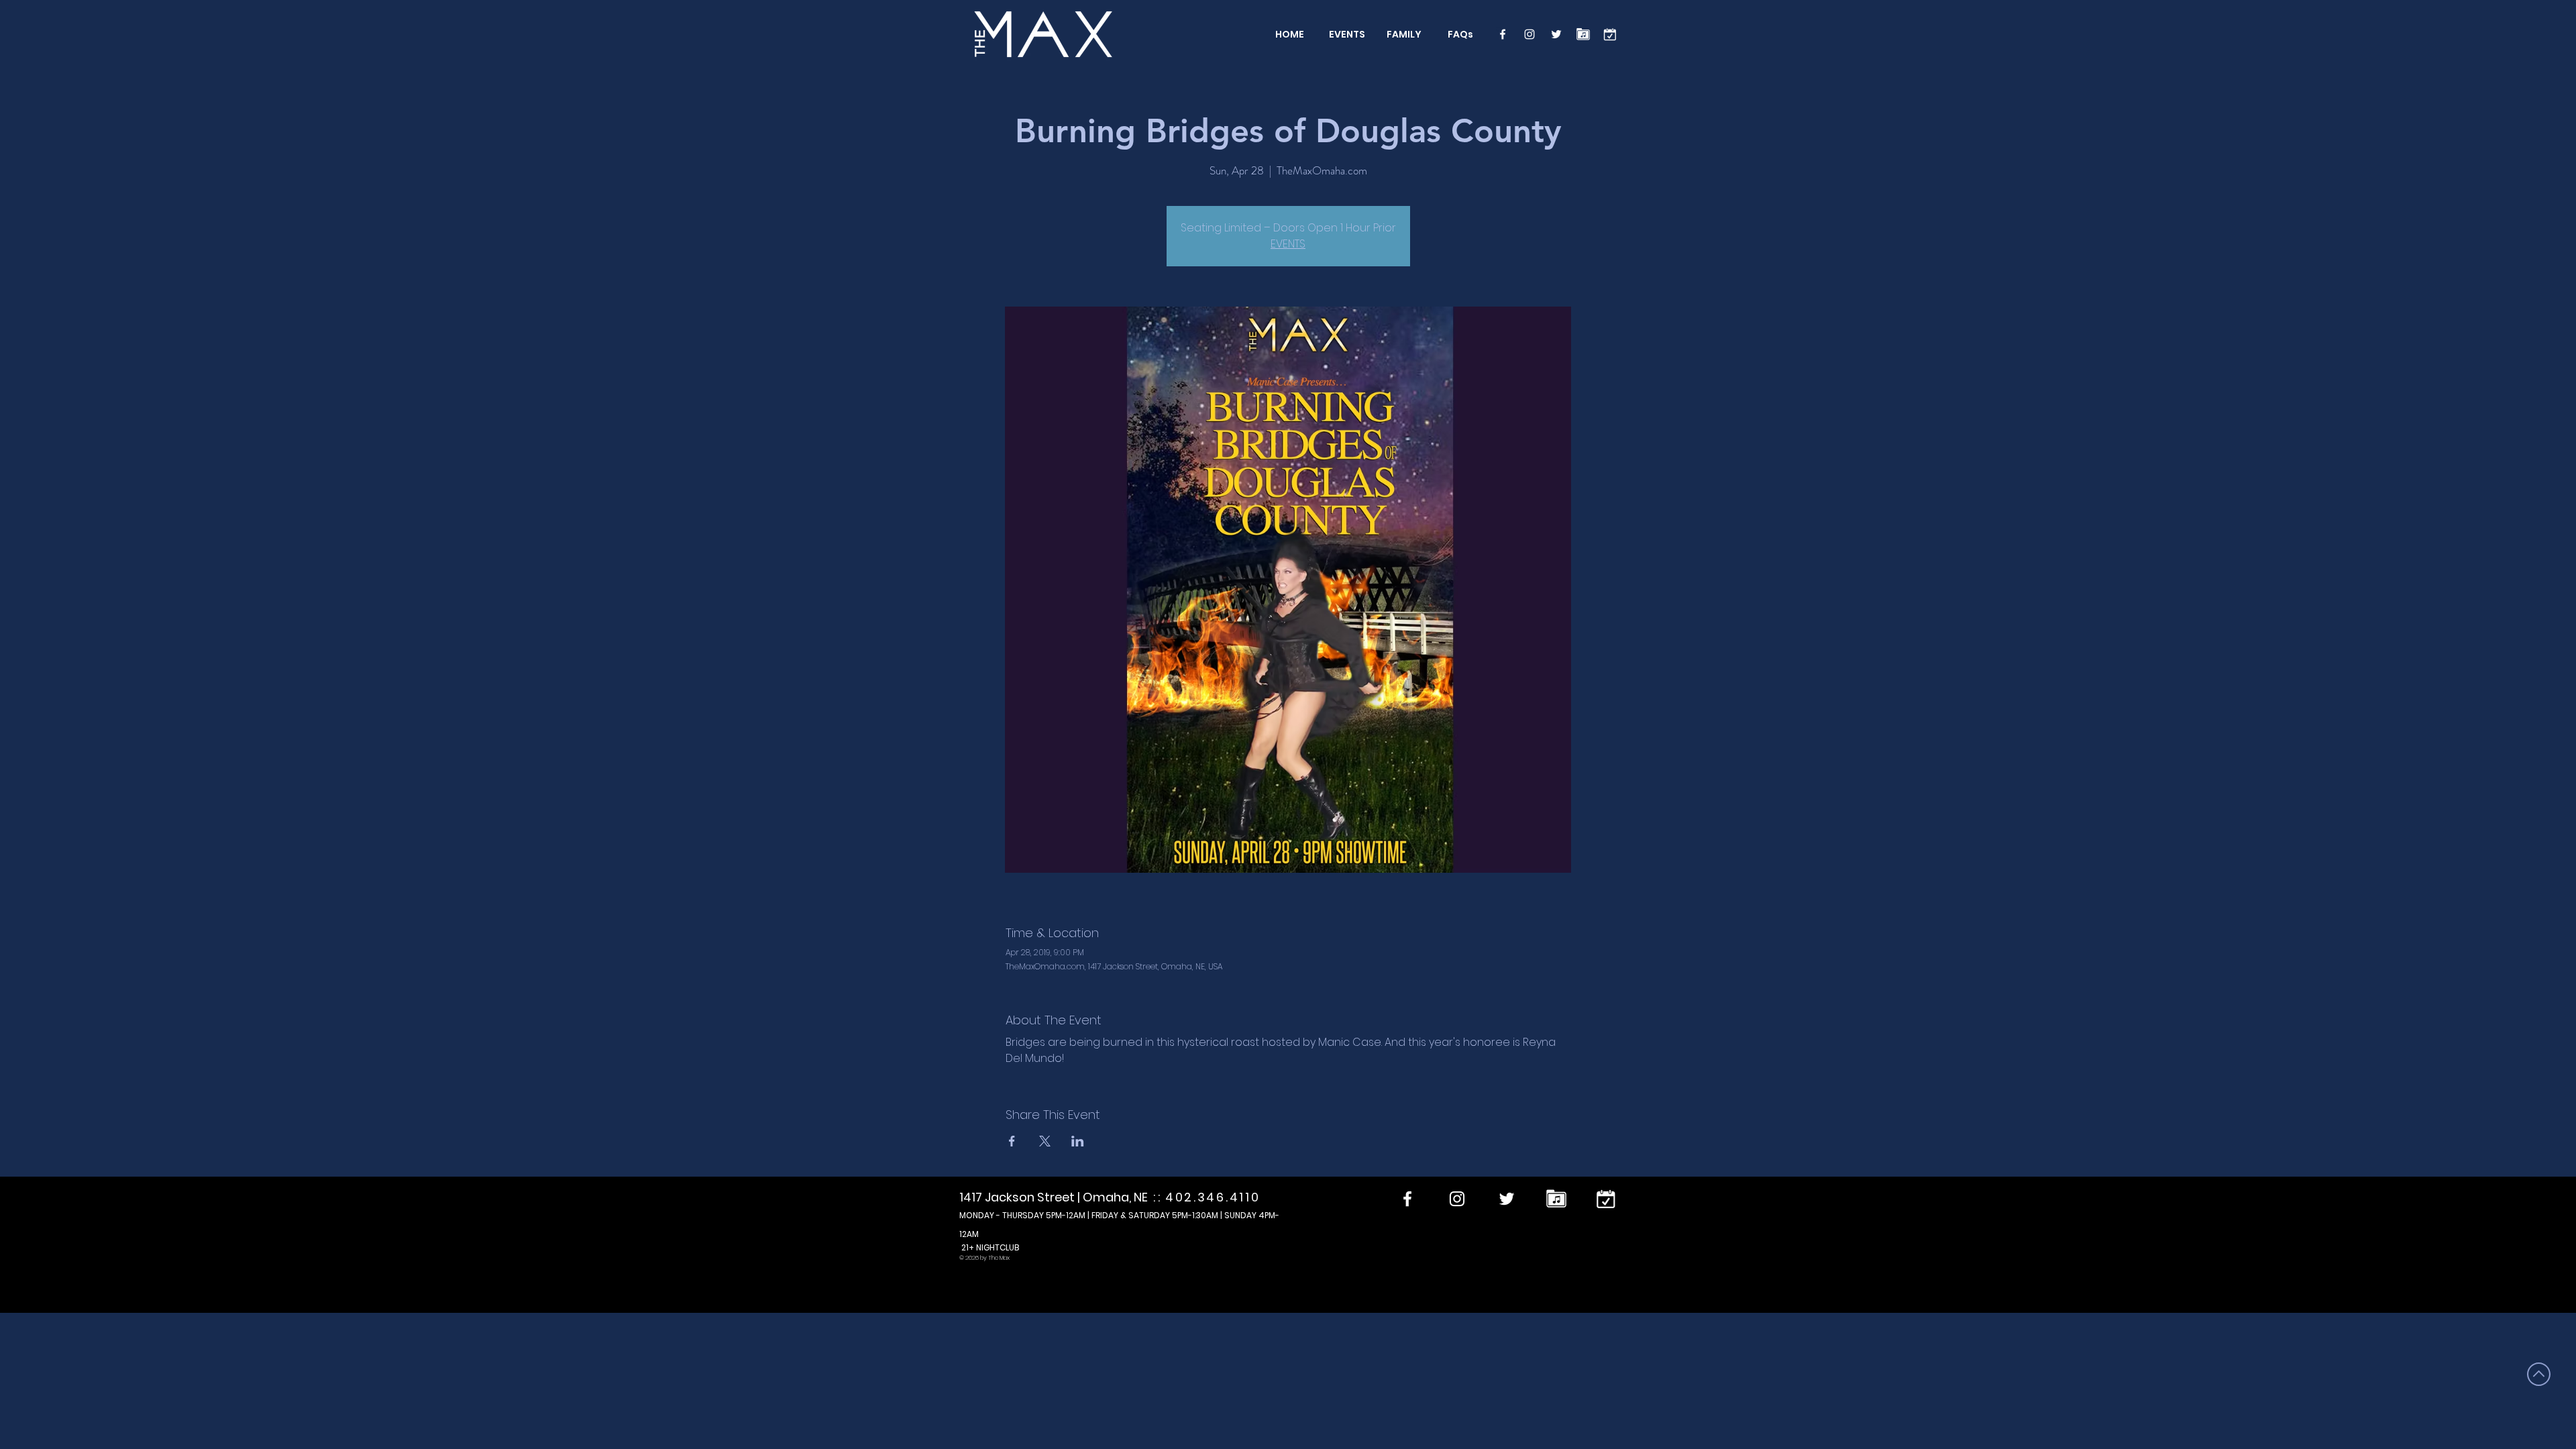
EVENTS (1288, 244)
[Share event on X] (1045, 1141)
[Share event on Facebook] (1012, 1141)
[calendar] (1610, 34)
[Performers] (1583, 34)
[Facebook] (1503, 34)
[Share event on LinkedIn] (1078, 1141)
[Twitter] (1556, 34)
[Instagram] (1529, 34)
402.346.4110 (1213, 1197)
